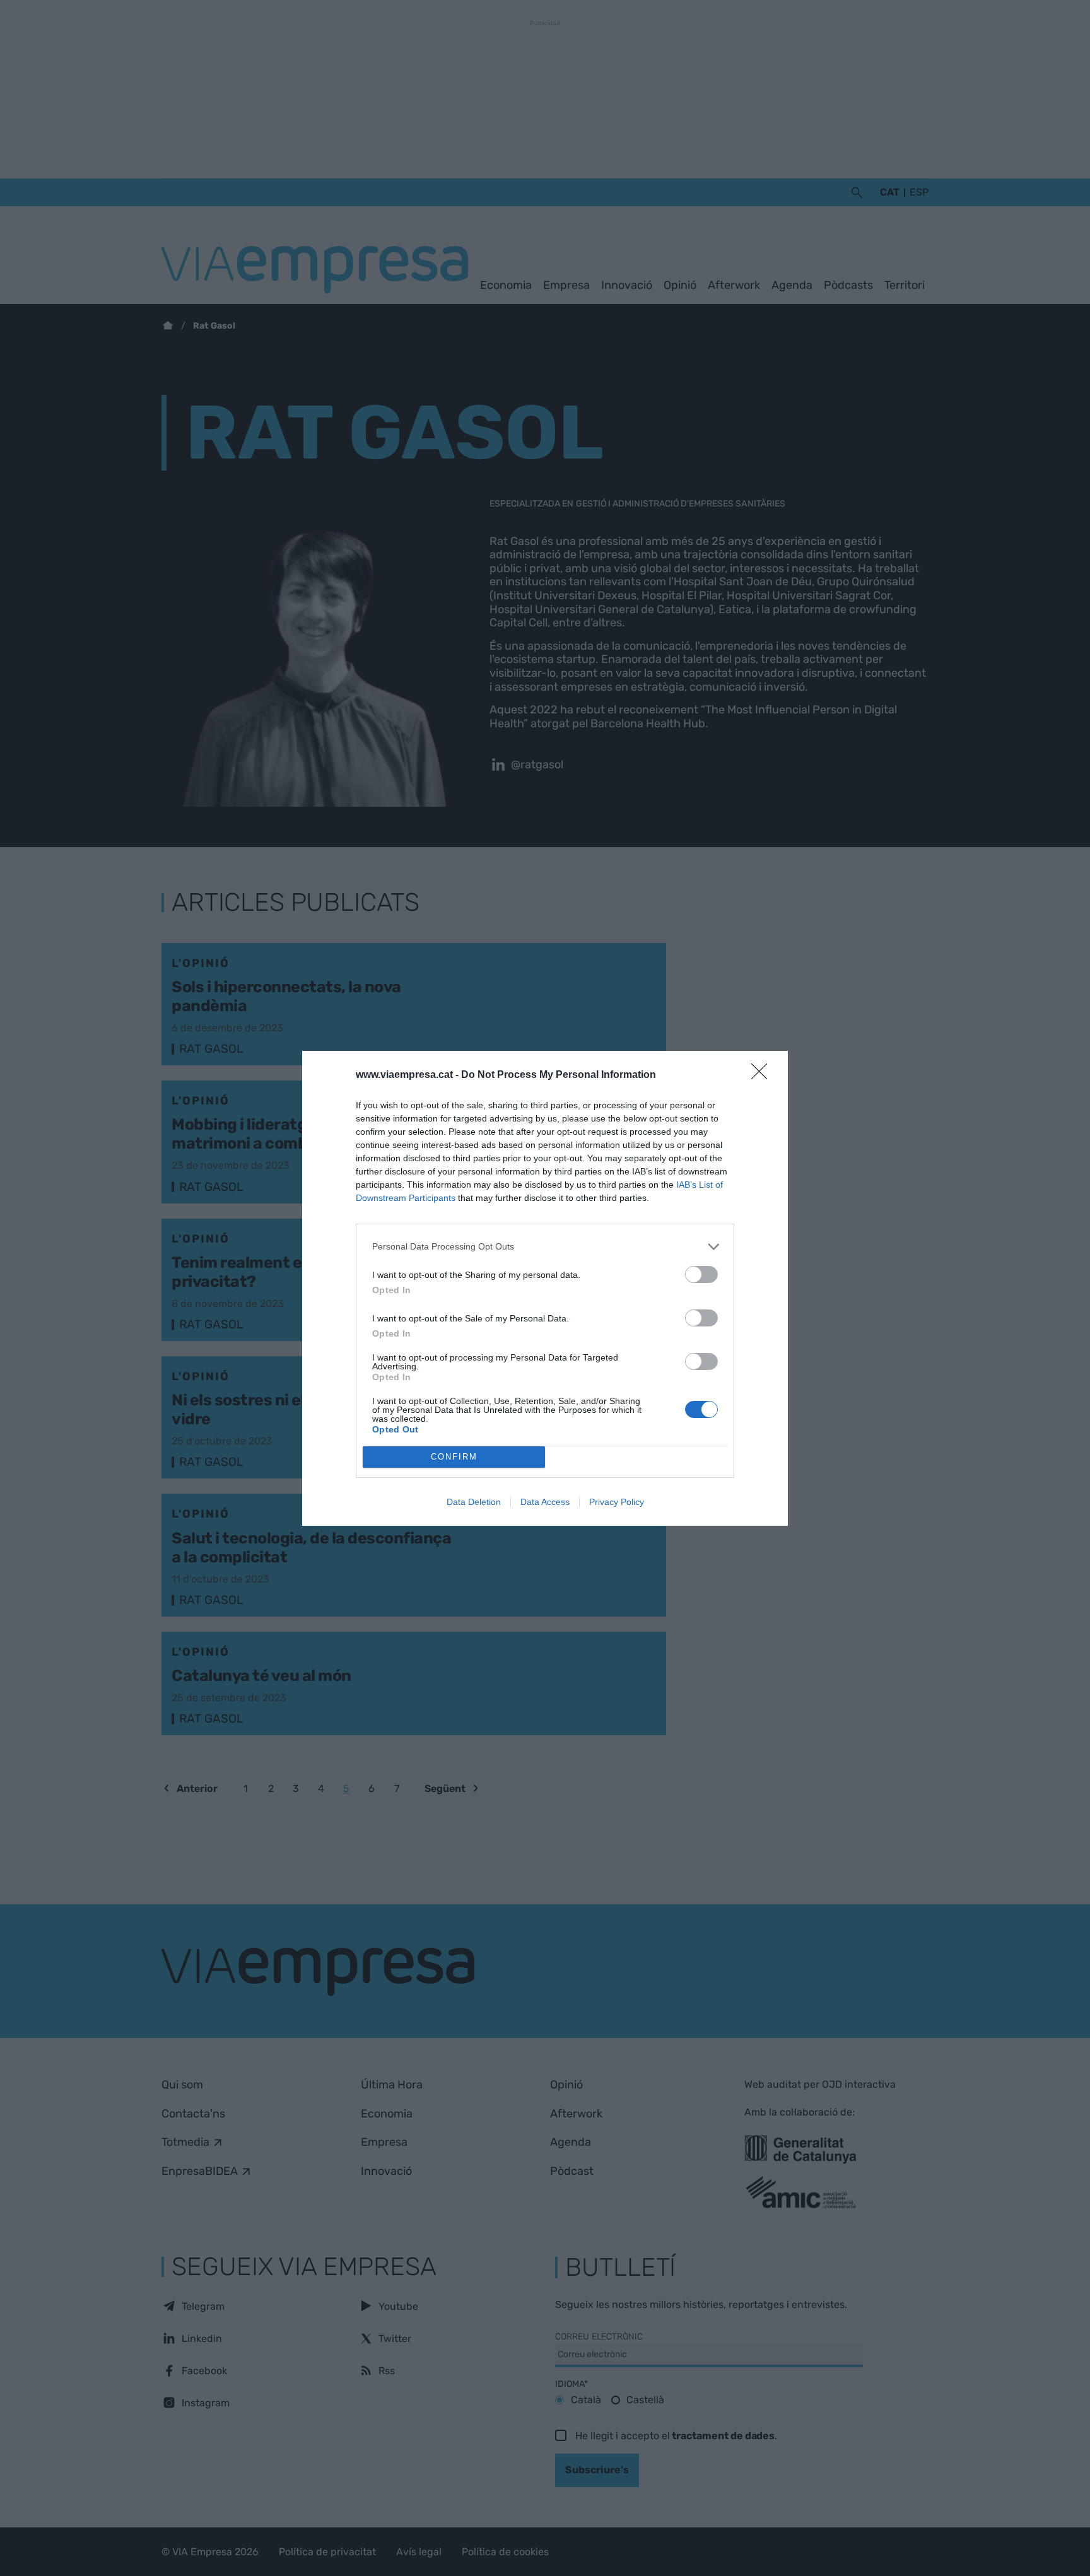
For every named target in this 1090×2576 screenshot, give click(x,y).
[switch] (701, 1274)
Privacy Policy (617, 1502)
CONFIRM (454, 1457)
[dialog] (545, 1288)
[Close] (763, 1075)
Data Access (545, 1502)
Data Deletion (474, 1502)
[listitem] (545, 1247)
